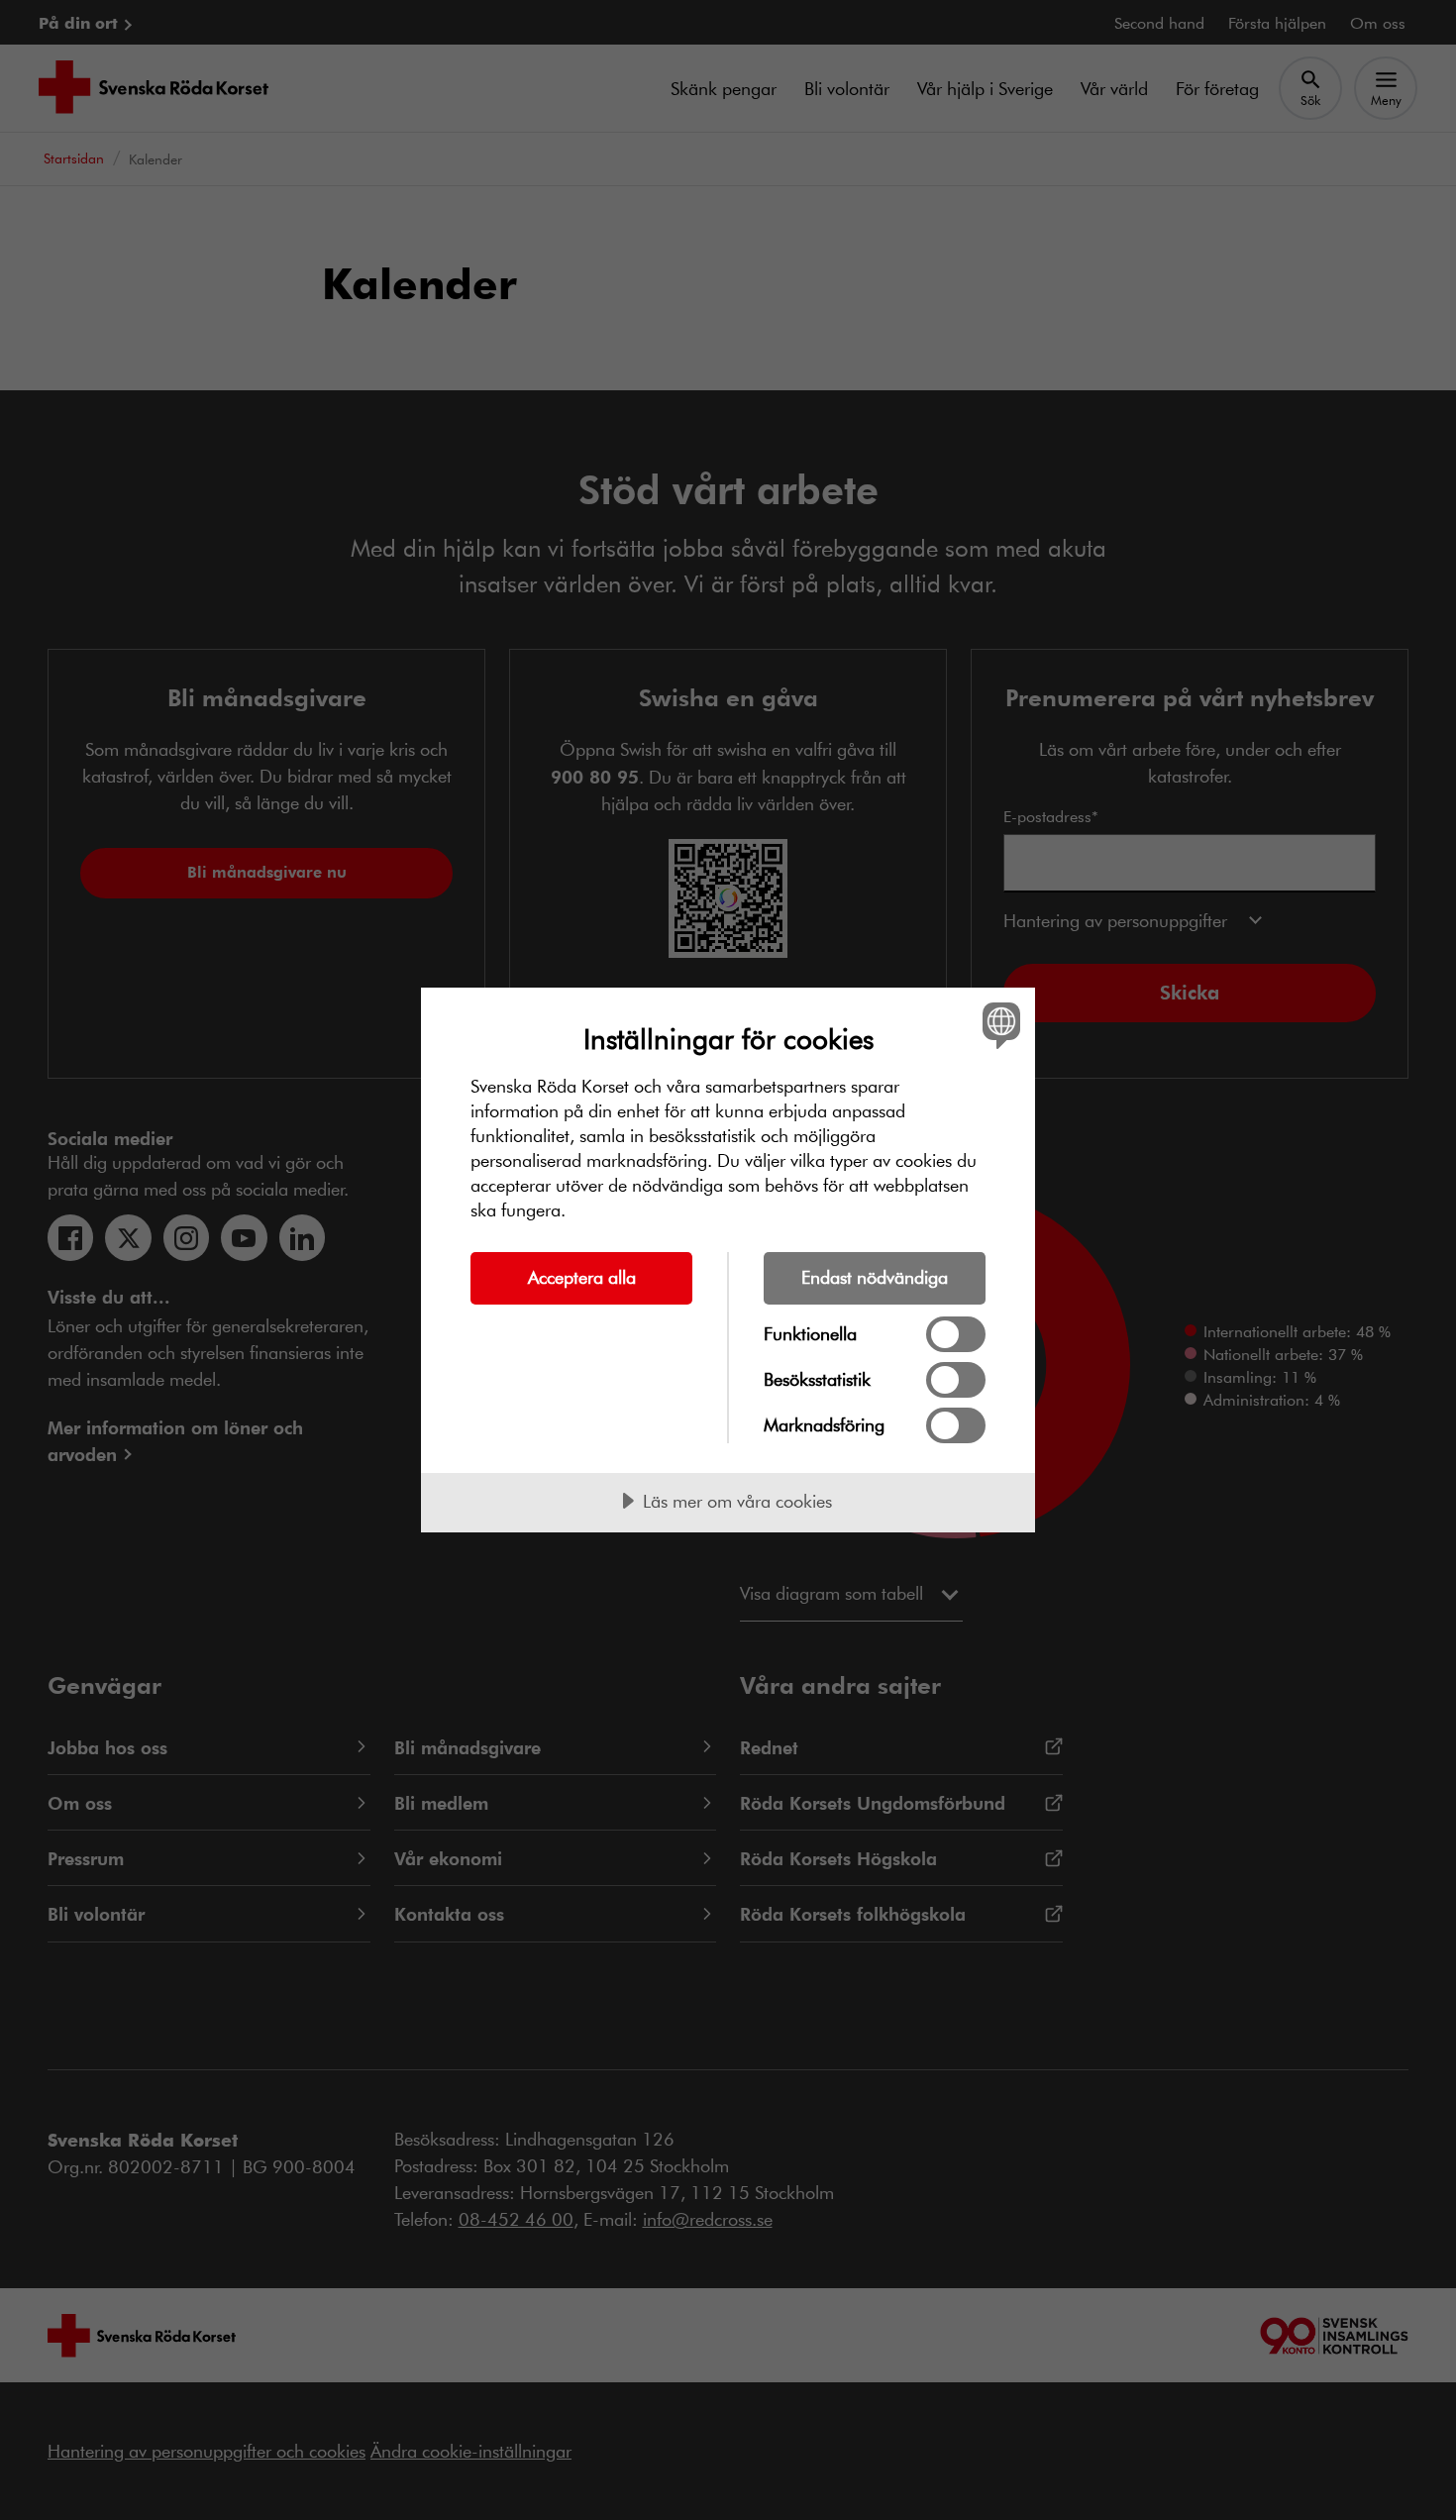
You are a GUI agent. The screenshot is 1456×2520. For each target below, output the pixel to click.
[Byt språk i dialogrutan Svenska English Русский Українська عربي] (998, 1025)
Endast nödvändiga (875, 1277)
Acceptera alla (582, 1277)
